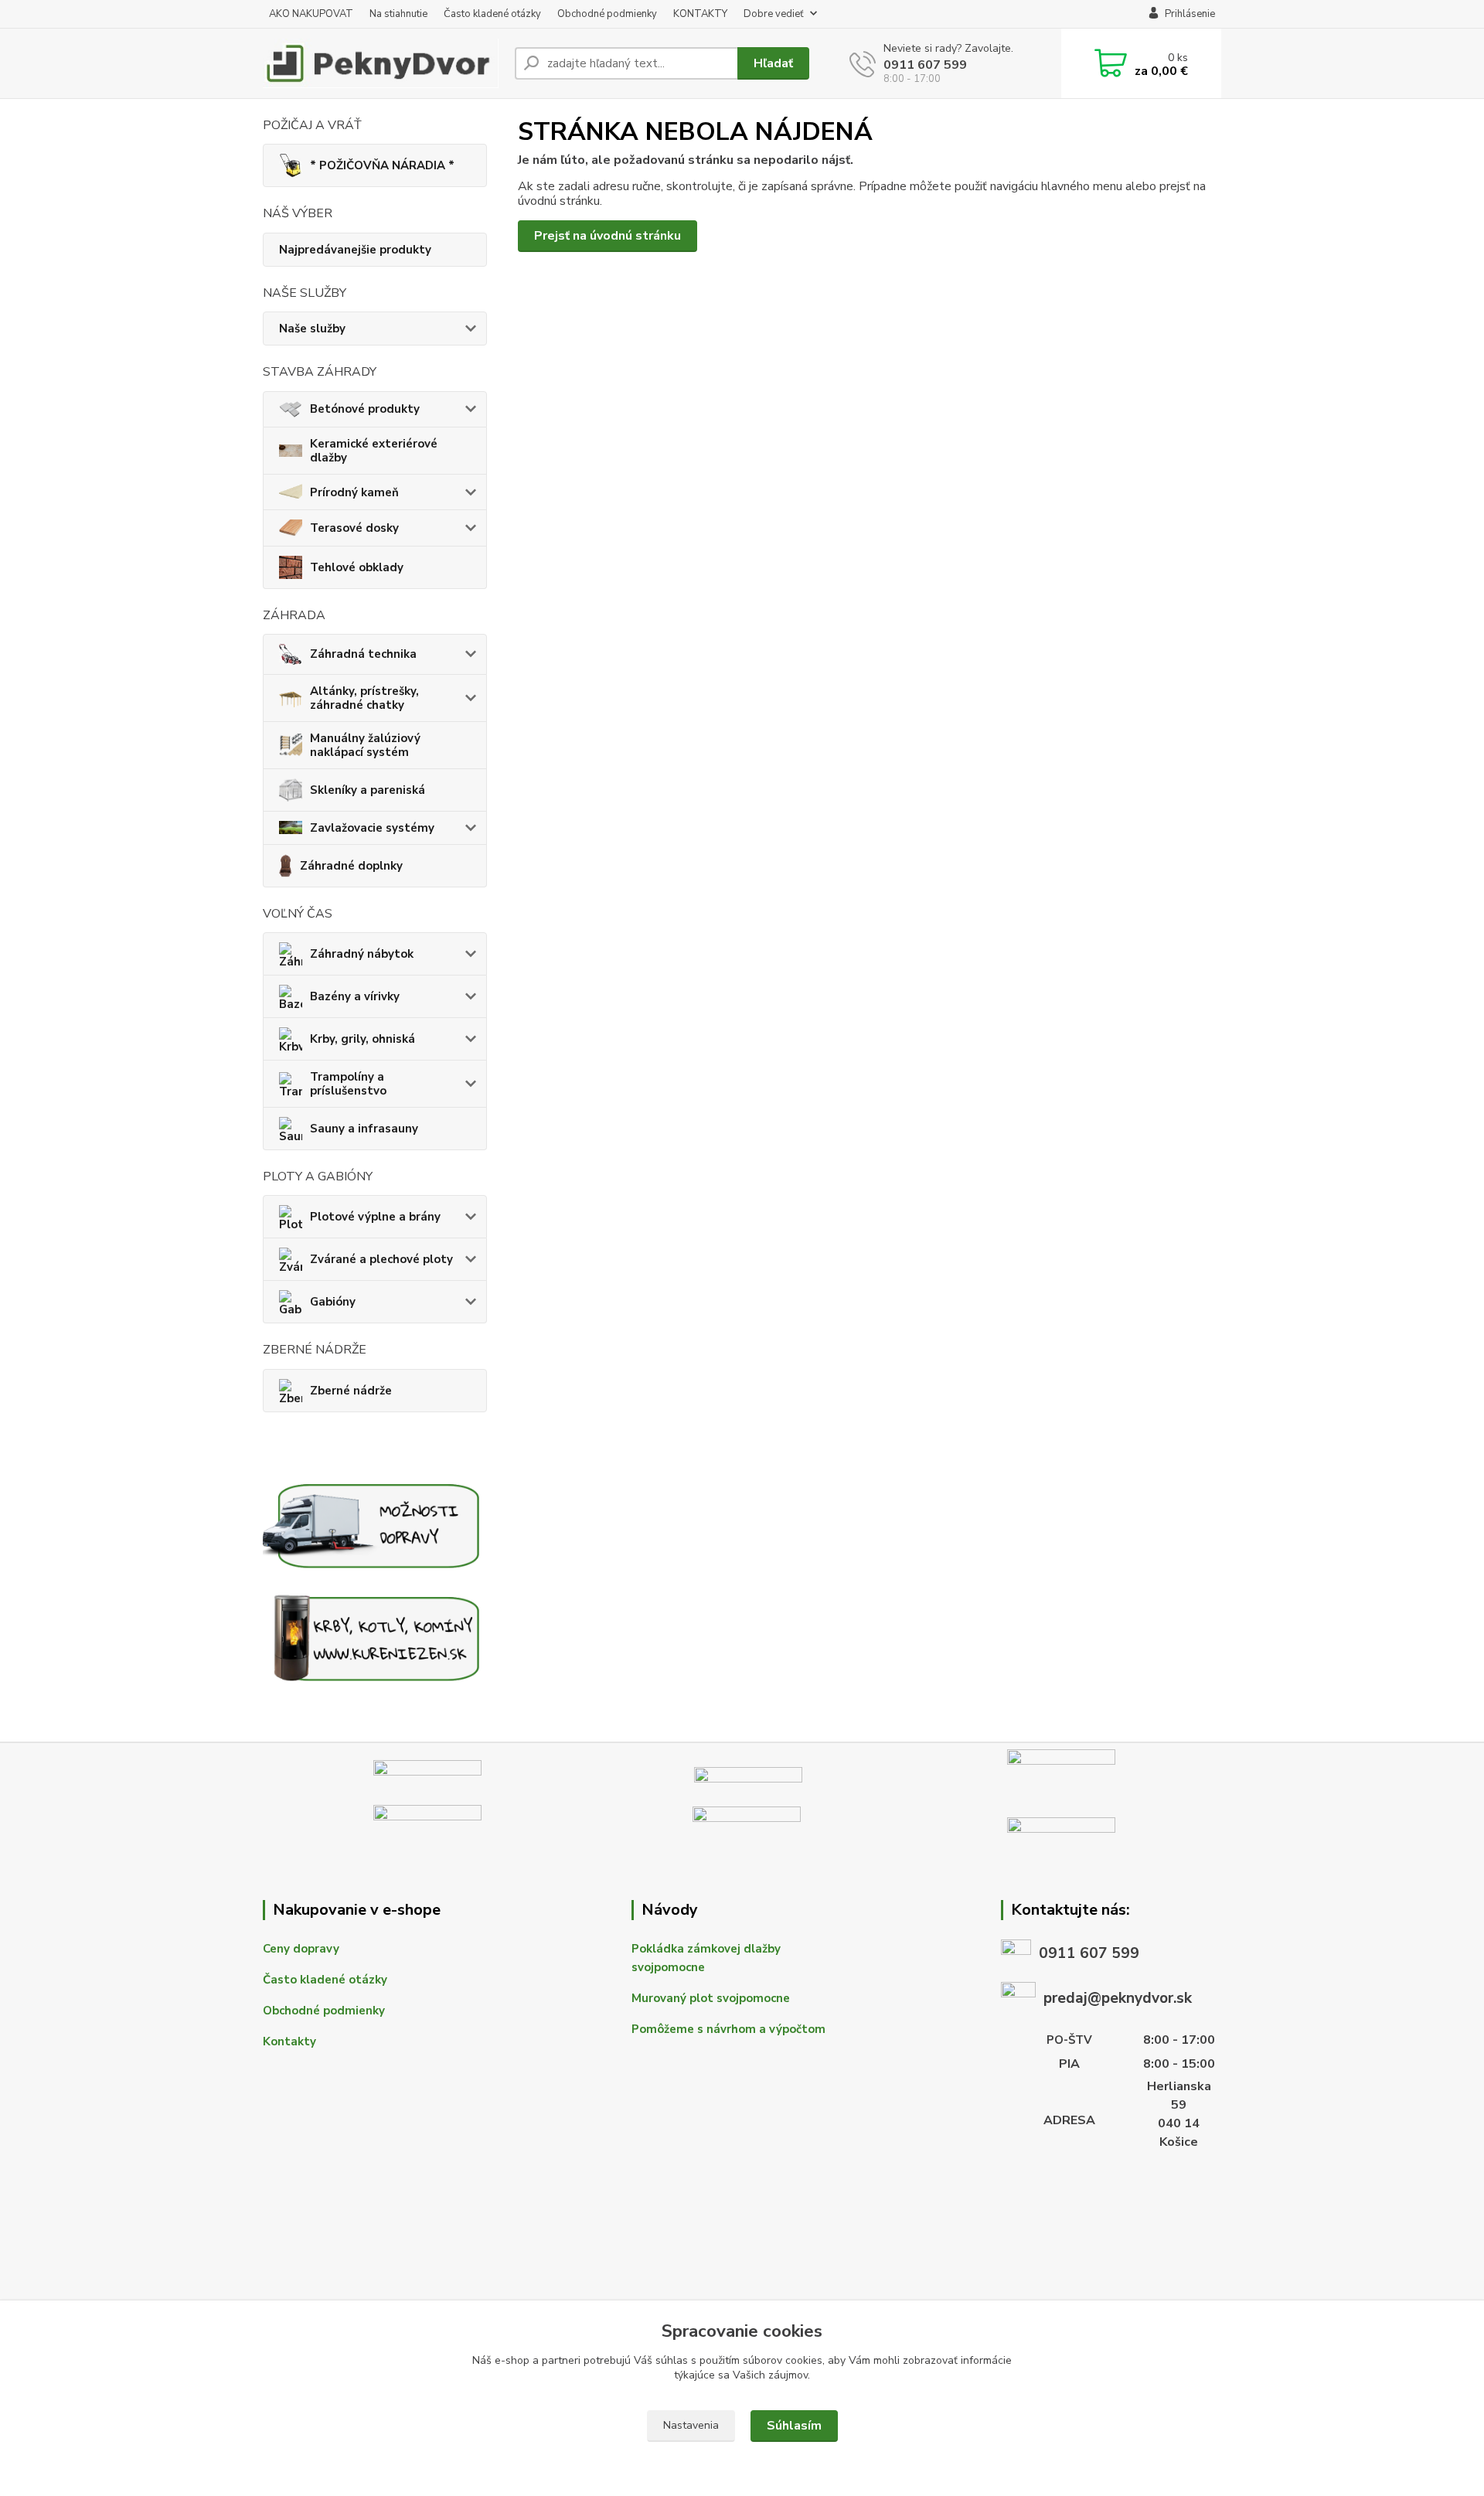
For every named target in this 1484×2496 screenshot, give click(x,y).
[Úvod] (383, 63)
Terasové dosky (354, 528)
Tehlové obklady (357, 567)
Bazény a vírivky (355, 996)
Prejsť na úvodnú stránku (608, 236)
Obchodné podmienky (607, 14)
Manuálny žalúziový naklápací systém (365, 745)
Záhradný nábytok (362, 954)
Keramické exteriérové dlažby (374, 451)
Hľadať (773, 63)
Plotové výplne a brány (375, 1217)
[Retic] (1061, 1828)
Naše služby (312, 329)
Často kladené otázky (492, 14)
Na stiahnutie (398, 14)
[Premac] (427, 1772)
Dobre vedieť (774, 14)
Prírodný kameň (354, 492)
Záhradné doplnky (351, 866)
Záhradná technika (363, 654)
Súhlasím (794, 2426)
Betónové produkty (365, 409)
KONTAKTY (700, 14)
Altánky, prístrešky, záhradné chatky (364, 698)
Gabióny (333, 1302)
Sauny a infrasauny (364, 1129)
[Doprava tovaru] (375, 1524)
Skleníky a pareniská (368, 790)
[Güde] (1061, 1772)
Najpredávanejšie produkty (355, 250)
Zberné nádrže (351, 1391)
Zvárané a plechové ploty (381, 1259)
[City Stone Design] (748, 1773)
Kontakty (289, 2041)
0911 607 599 (925, 65)
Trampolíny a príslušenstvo (348, 1084)
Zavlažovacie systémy (372, 828)
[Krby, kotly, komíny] (375, 1636)
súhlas (672, 2360)
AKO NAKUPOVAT (311, 14)
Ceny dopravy (301, 1949)
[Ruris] (427, 1828)
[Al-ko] (747, 1828)
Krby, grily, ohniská (362, 1039)
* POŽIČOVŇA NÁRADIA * (382, 165)
